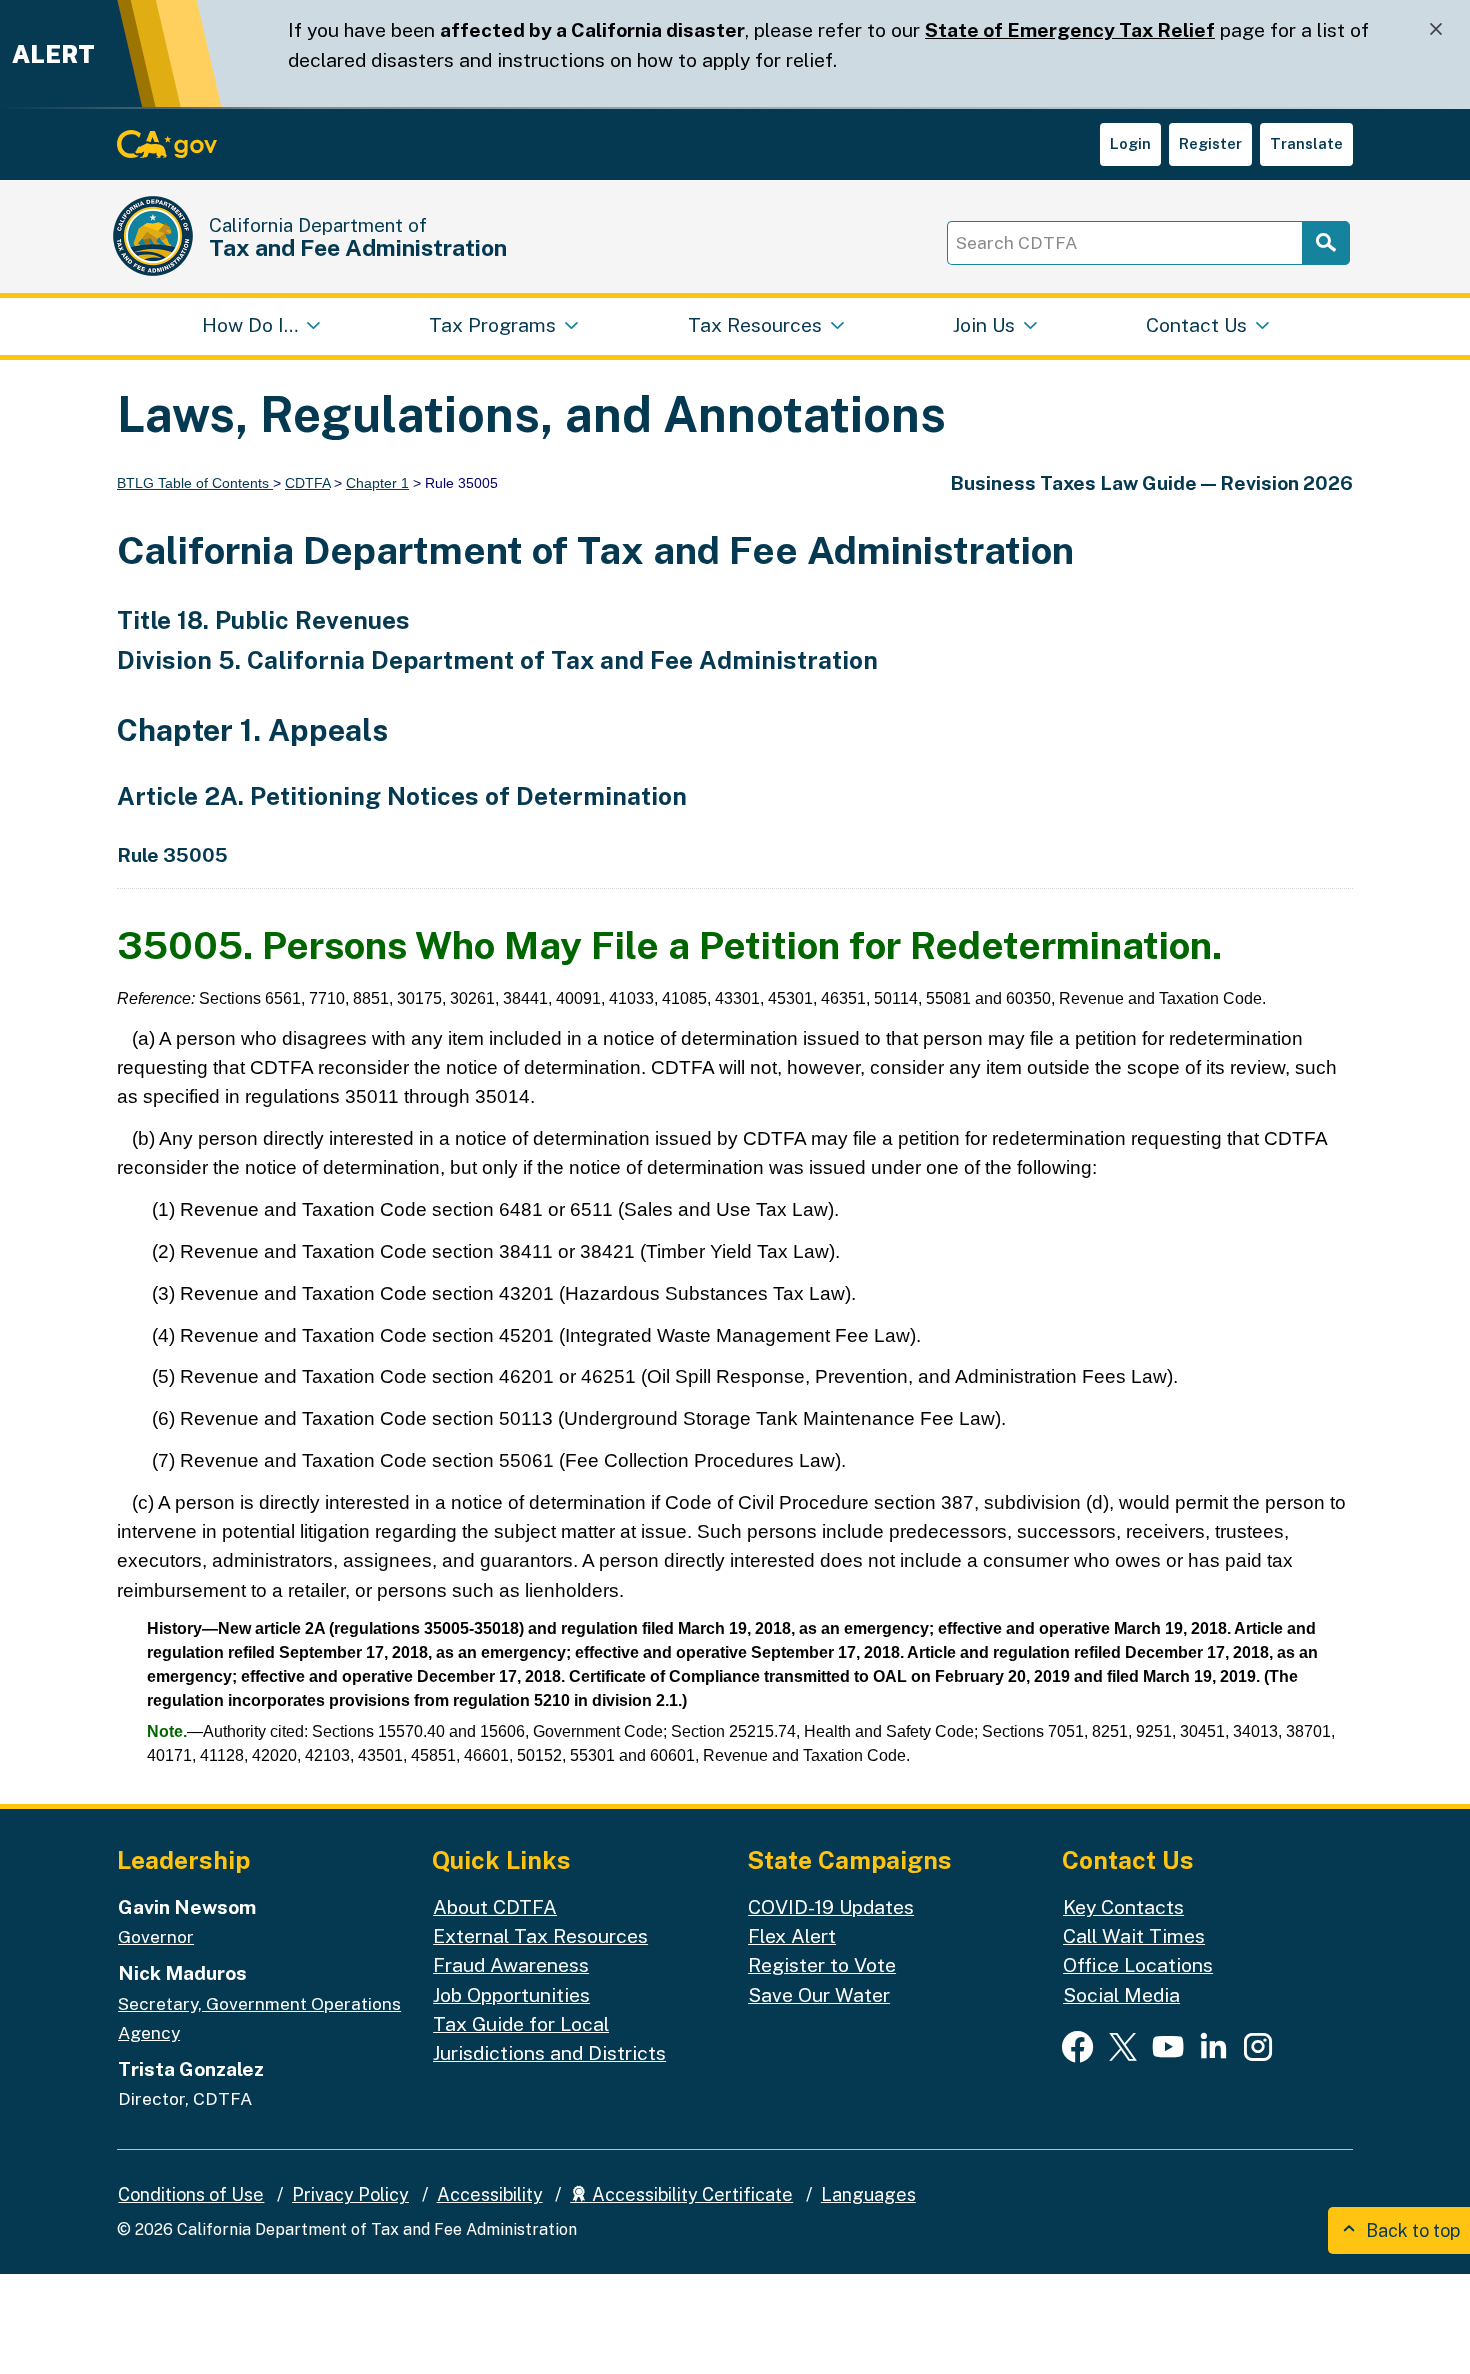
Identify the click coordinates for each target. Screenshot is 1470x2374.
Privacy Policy (350, 2194)
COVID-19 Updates (831, 1907)
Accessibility (490, 2194)
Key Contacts (1123, 1907)
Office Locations (1138, 1965)
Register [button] (1210, 143)
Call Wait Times (1134, 1936)
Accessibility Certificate (690, 2194)
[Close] (1436, 29)
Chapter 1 (377, 483)
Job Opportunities (511, 1995)
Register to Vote (822, 1965)
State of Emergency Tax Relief (1070, 30)
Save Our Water (819, 1995)
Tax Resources (755, 325)
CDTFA (307, 483)
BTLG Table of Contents (195, 483)
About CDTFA (495, 1907)
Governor (156, 1936)
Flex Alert (792, 1936)
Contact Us (1196, 325)
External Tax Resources (540, 1936)
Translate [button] (1306, 143)
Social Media (1121, 1995)
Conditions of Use (191, 2194)
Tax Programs (492, 325)
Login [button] (1130, 143)
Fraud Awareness (511, 1965)
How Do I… (250, 325)
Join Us (984, 325)
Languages (868, 2194)
